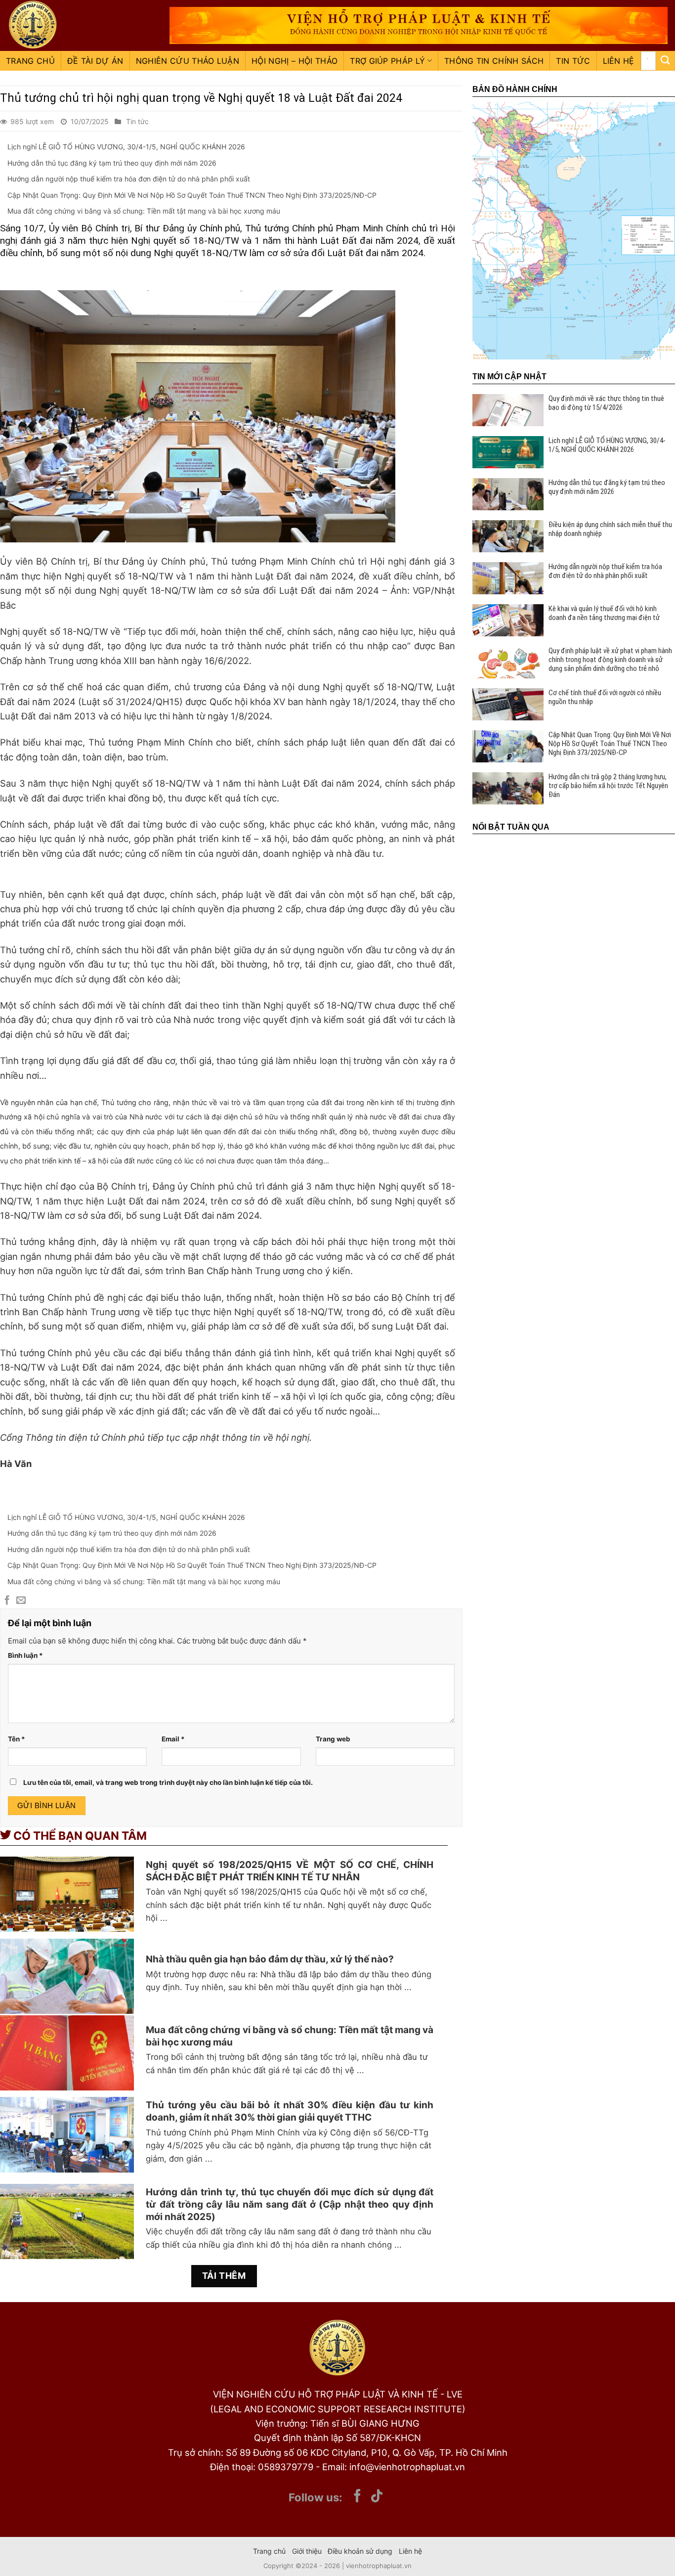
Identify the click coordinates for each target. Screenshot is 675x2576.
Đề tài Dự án (95, 61)
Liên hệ (619, 61)
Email (173, 1739)
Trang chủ (30, 61)
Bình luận (25, 1655)
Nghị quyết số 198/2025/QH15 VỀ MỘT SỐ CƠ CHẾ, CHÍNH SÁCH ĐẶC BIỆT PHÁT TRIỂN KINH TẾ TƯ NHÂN (290, 1871)
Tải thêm (224, 2276)
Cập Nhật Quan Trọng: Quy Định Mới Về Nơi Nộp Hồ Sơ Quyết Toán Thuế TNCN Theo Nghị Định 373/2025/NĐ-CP (192, 195)
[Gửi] (665, 61)
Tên (17, 1739)
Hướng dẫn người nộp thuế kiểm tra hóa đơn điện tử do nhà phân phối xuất (129, 179)
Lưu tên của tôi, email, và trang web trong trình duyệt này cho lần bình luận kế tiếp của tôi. (168, 1782)
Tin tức (573, 61)
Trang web (333, 1739)
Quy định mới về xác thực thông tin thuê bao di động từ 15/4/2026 (606, 403)
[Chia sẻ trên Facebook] (7, 1601)
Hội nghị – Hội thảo (295, 61)
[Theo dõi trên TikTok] (377, 2497)
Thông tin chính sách (494, 61)
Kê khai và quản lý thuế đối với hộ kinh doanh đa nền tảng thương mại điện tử (604, 613)
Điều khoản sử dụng (360, 2551)
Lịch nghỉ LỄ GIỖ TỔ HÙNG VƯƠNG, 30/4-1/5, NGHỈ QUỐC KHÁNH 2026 (126, 147)
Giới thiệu (307, 2551)
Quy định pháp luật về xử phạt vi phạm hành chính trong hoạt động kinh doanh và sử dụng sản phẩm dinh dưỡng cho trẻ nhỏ (610, 660)
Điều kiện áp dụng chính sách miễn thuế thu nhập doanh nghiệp (610, 529)
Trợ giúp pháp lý (387, 61)
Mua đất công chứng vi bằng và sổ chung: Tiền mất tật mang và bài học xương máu (144, 211)
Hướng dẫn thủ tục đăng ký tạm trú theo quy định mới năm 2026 (112, 163)
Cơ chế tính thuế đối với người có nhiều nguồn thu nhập (605, 697)
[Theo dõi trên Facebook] (357, 2497)
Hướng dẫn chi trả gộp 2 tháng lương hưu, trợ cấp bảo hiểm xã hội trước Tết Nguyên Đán (608, 786)
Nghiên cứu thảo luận (188, 61)
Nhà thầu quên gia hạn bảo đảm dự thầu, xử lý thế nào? (270, 1959)
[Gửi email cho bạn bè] (21, 1601)
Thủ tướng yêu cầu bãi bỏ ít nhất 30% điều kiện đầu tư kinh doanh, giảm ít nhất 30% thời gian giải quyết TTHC (290, 2111)
